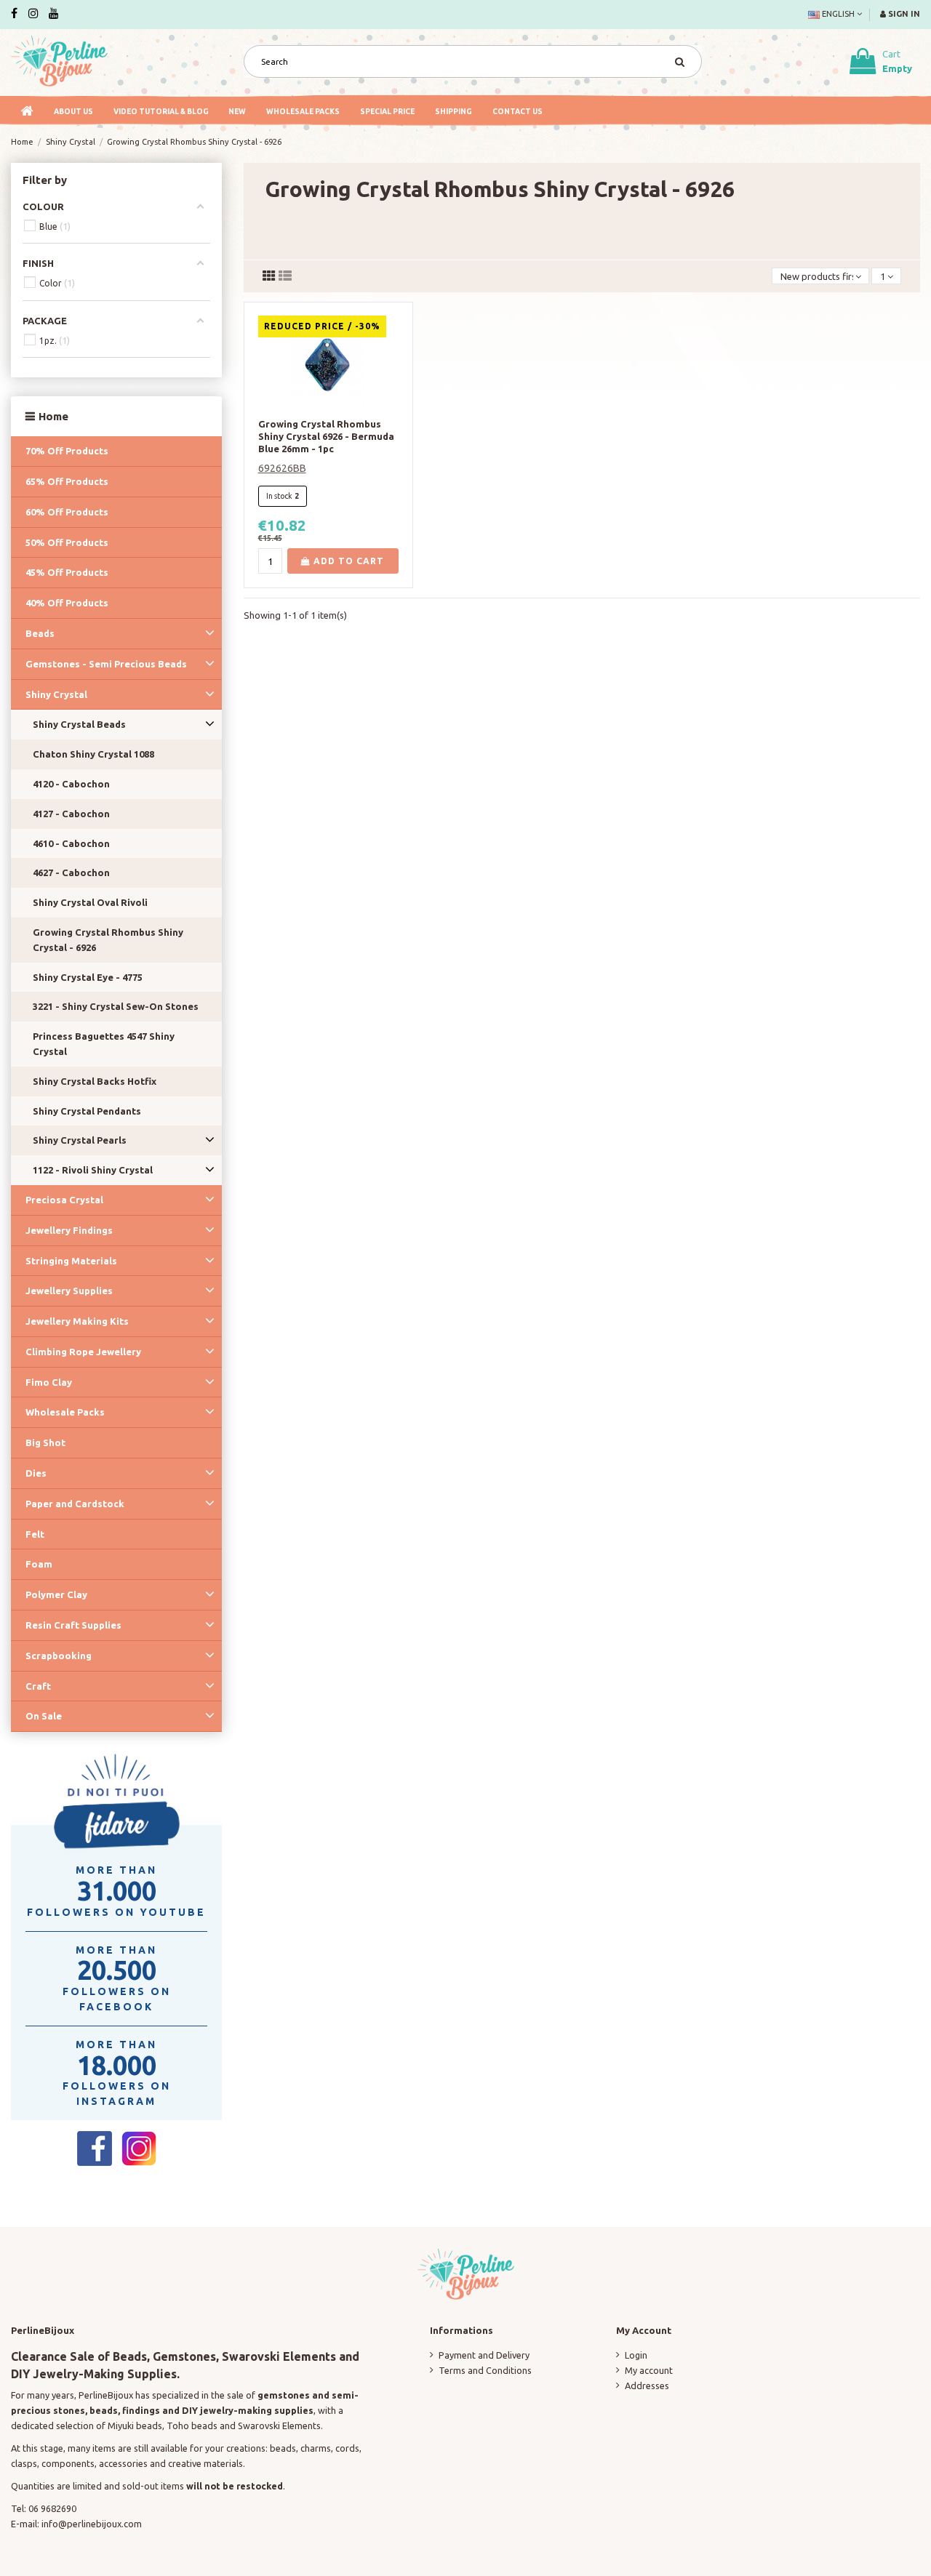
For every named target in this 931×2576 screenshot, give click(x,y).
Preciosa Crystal (64, 1200)
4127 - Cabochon (71, 814)
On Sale (44, 1716)
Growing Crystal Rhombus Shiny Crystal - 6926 (108, 940)
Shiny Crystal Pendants (87, 1111)
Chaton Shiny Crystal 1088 (93, 754)
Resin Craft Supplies (73, 1625)
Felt (35, 1534)
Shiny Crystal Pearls (80, 1140)
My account (649, 2370)
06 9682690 (52, 2508)
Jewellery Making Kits (77, 1321)
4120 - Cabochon (71, 784)
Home (53, 416)
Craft (38, 1686)
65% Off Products (67, 481)
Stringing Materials (71, 1261)
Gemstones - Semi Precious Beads (106, 664)
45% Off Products (67, 572)
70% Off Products (67, 451)
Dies (36, 1473)
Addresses (647, 2386)
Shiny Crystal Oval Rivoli (90, 902)
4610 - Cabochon (71, 843)
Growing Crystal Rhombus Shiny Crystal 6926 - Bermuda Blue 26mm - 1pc (326, 436)
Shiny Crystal (56, 694)
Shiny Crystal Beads (79, 724)
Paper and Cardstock (75, 1504)
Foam (39, 1564)
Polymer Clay (56, 1594)
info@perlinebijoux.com (92, 2524)
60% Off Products (67, 512)
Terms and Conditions (485, 2370)
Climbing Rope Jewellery (83, 1352)
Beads (40, 633)
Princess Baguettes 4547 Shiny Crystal (104, 1044)
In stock (279, 496)
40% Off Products (67, 603)
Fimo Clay (49, 1382)
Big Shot (45, 1443)
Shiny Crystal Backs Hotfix (95, 1081)
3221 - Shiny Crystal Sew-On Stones (116, 1006)
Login (636, 2355)
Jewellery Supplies (69, 1291)
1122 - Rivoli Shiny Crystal (93, 1170)
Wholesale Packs (65, 1412)
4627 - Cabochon (71, 872)
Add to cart (347, 561)
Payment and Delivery (484, 2355)
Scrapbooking (59, 1656)
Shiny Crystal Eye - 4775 (88, 977)
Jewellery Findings (69, 1230)
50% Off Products (67, 542)
